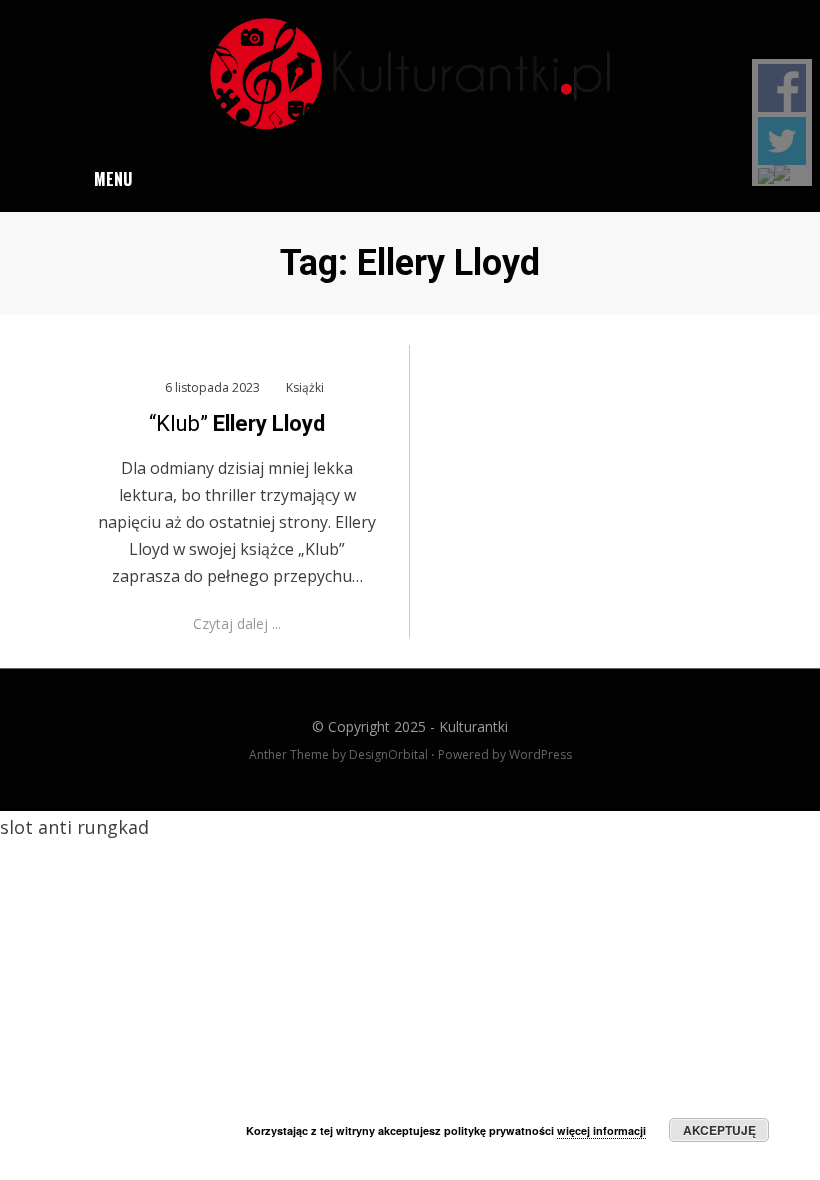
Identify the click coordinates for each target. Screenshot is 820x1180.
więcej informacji (601, 1130)
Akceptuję (719, 1130)
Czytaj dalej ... (237, 623)
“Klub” (237, 423)
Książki (305, 387)
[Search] (743, 179)
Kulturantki (473, 726)
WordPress (540, 754)
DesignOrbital (388, 754)
